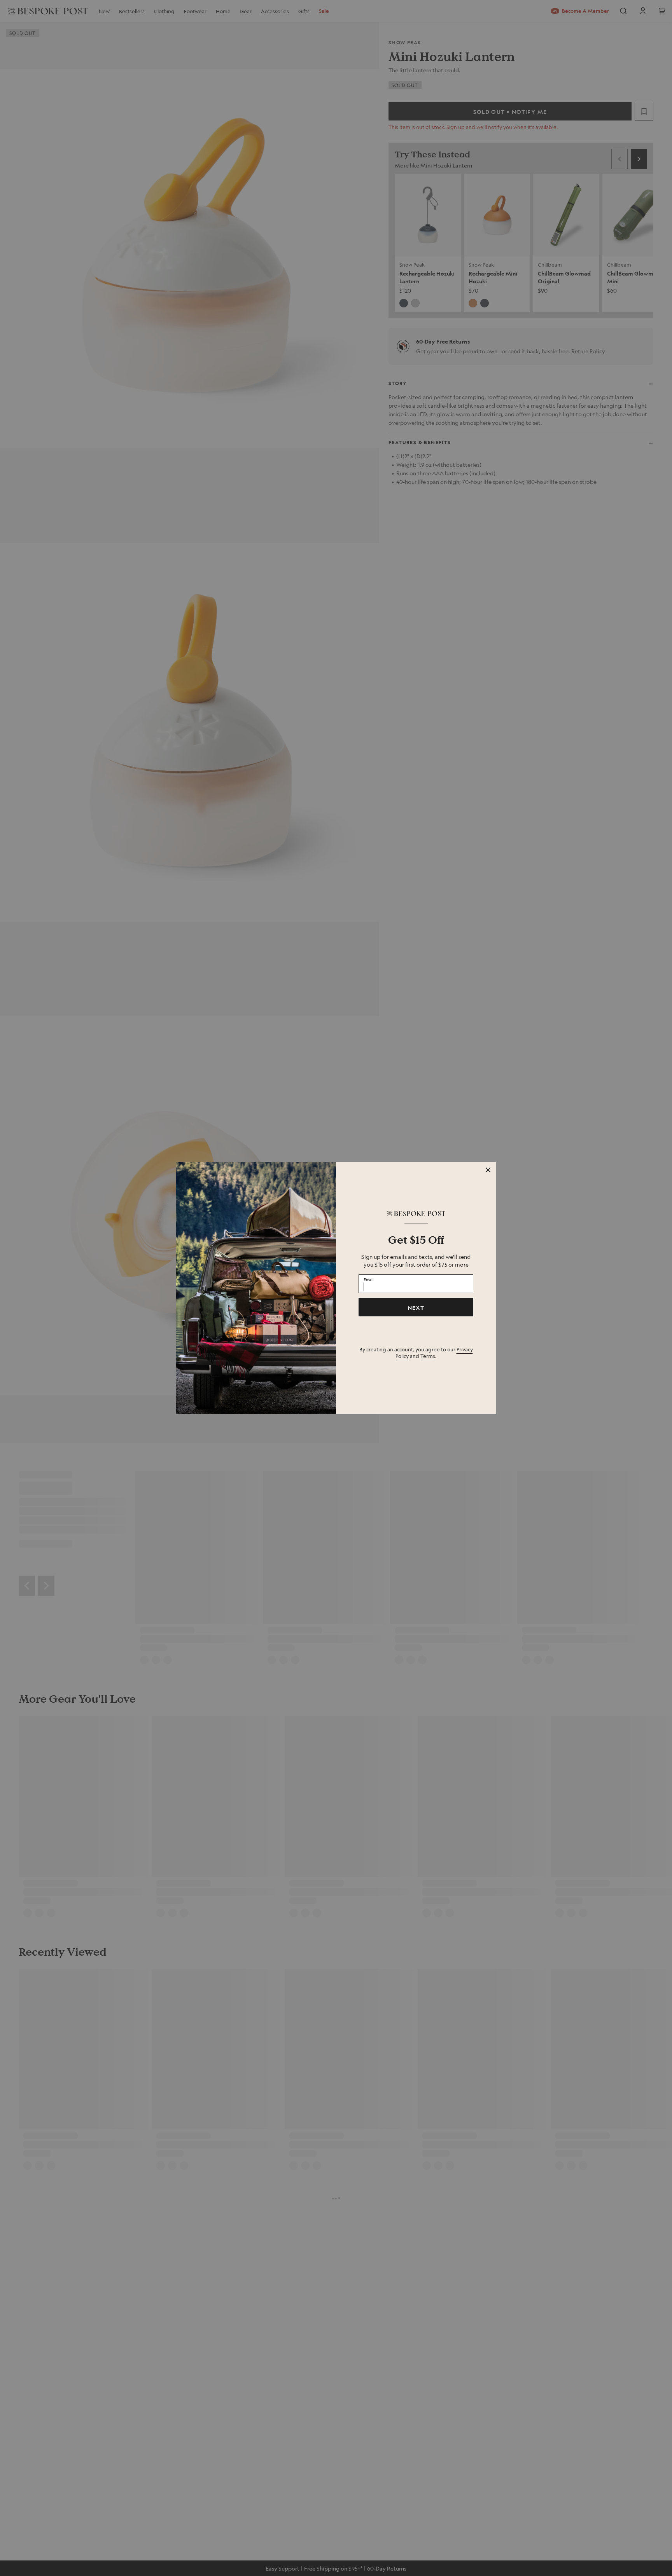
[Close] (488, 1170)
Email (369, 1279)
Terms (428, 1356)
